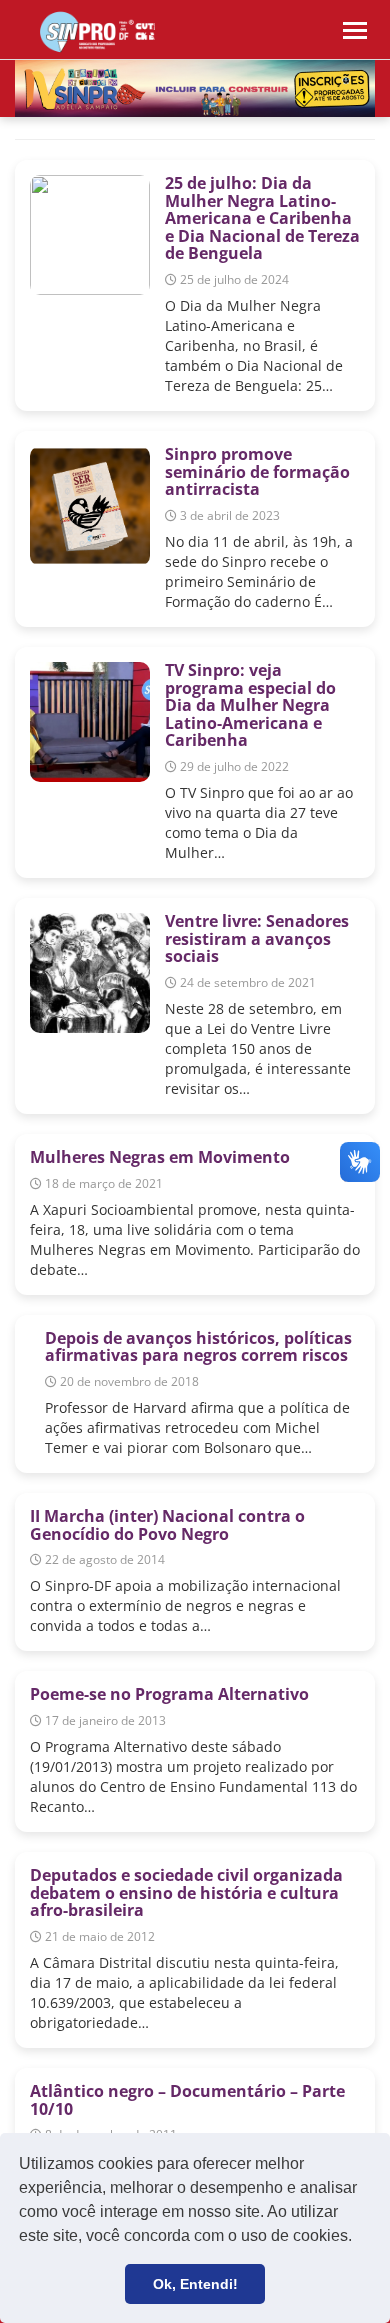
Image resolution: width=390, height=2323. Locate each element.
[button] (359, 2238)
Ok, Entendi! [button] (195, 2284)
